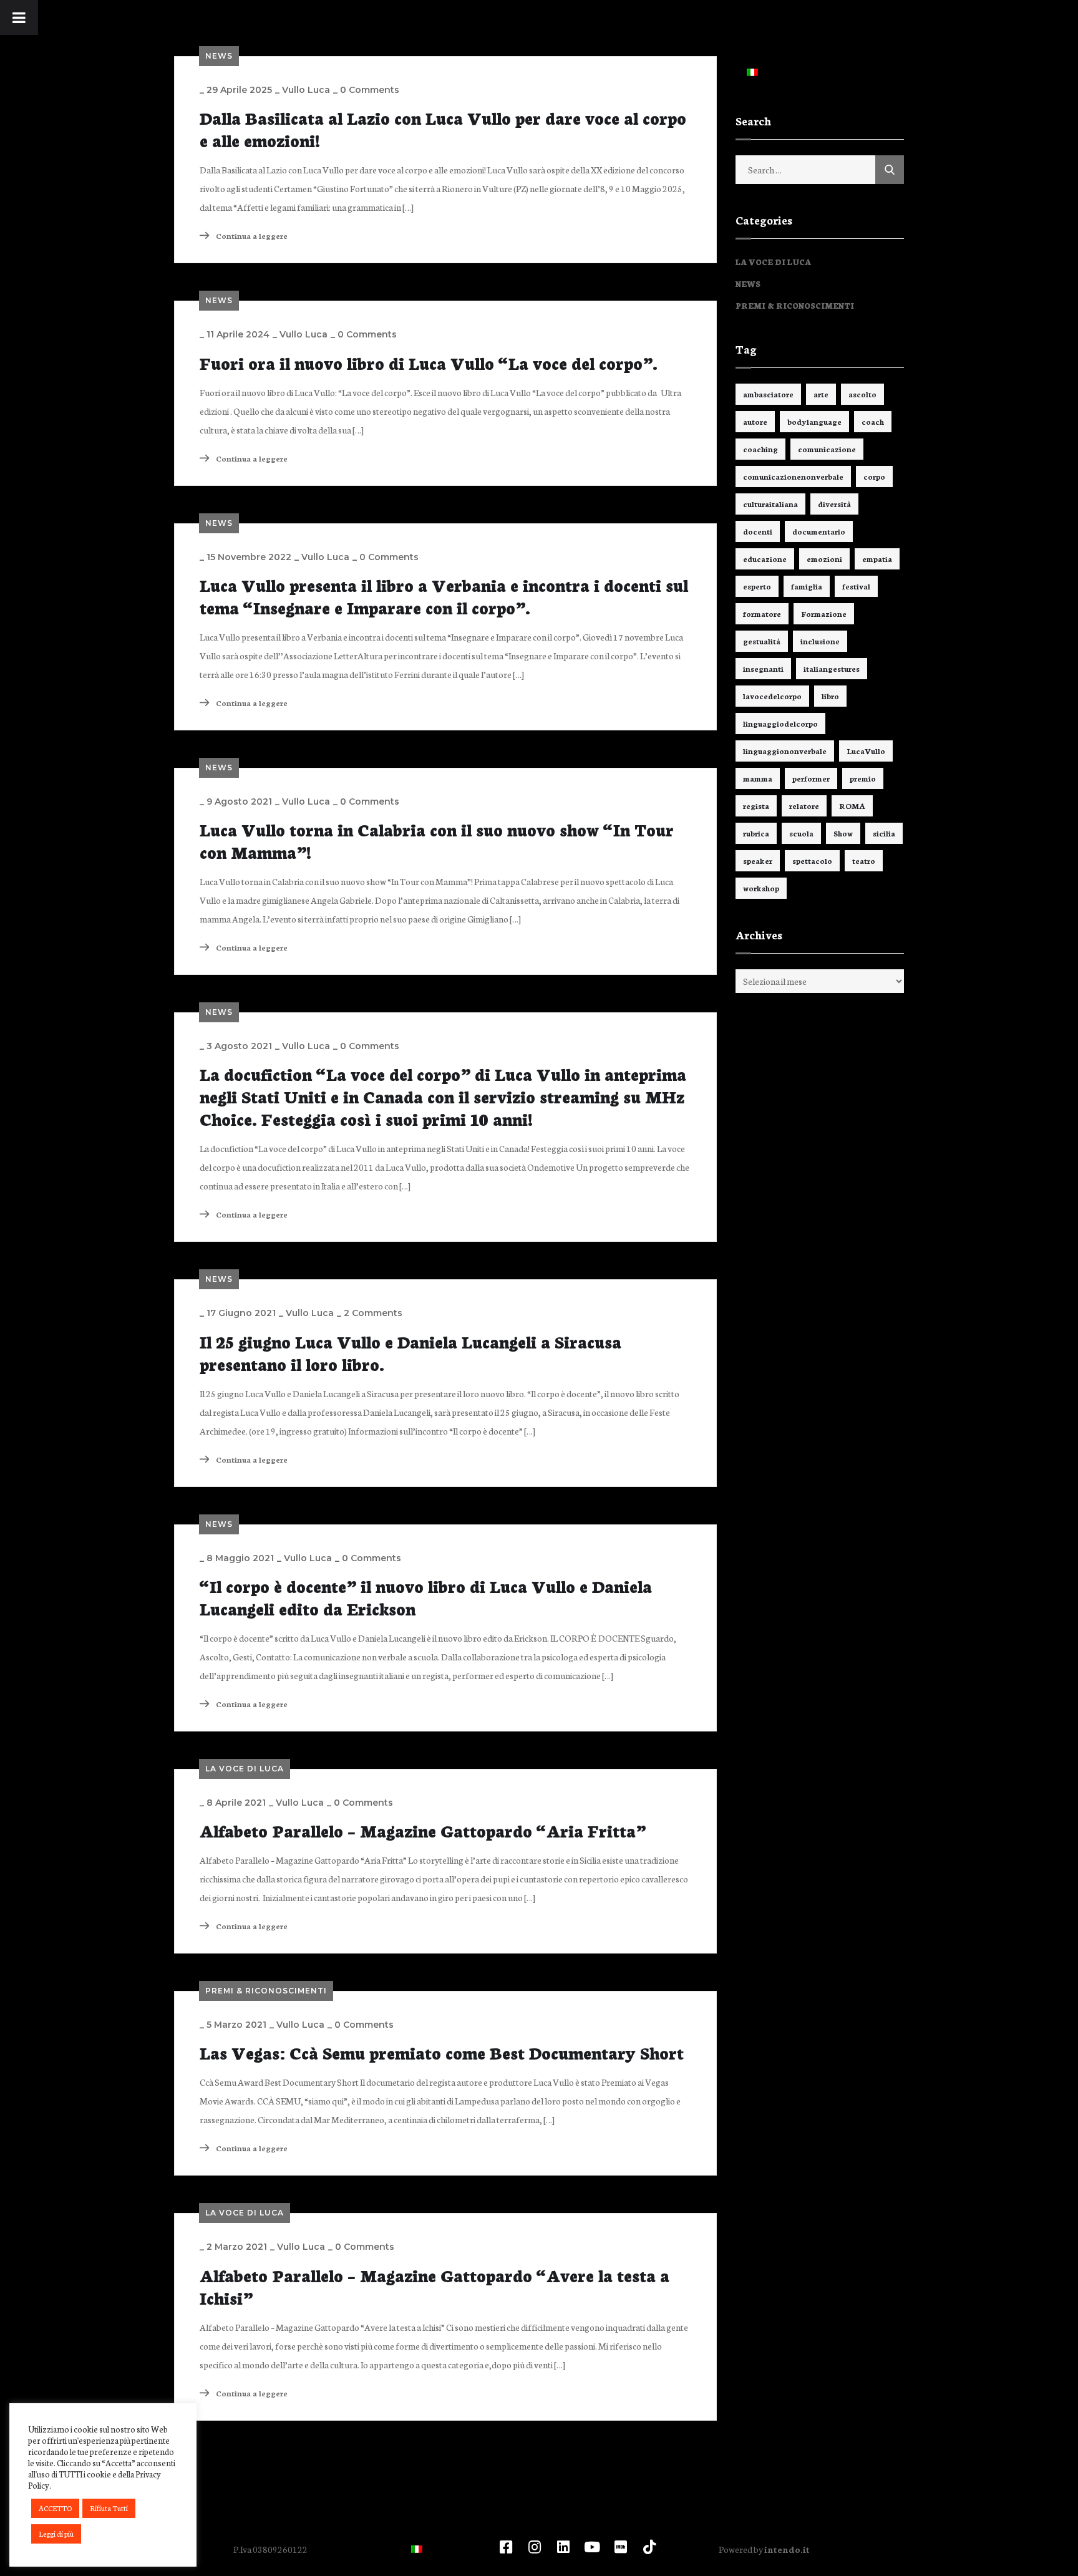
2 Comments (373, 1313)
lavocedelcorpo (772, 696)
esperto (757, 586)
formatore (762, 613)
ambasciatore (768, 394)
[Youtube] (592, 2547)
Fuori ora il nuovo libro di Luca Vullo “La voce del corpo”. (429, 362)
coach (873, 421)
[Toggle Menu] (19, 17)
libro (830, 696)
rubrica (756, 833)
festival (856, 586)
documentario (819, 531)
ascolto (862, 394)
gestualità (762, 641)
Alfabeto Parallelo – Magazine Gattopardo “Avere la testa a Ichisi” (435, 2286)
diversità (834, 504)
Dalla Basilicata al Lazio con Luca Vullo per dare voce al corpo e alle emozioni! (443, 128)
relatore (804, 806)
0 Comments (370, 90)
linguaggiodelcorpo (780, 723)
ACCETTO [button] (55, 2508)
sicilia (884, 833)
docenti (758, 531)
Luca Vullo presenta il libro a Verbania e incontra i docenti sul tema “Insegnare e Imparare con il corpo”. (444, 596)
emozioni (824, 559)
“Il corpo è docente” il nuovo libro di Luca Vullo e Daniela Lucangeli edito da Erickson (426, 1597)
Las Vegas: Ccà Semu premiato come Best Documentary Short (442, 2052)
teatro (864, 860)
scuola (801, 833)
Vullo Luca (306, 90)
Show (843, 833)
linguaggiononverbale (785, 751)
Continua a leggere (251, 235)
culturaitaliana (770, 504)
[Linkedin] (563, 2547)
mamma (758, 778)
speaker (758, 860)
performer (811, 778)
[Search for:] (820, 170)
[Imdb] (621, 2547)
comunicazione (827, 449)
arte (821, 394)
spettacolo (812, 860)
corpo (874, 476)
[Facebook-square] (506, 2547)
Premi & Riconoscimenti (266, 1991)
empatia (877, 559)
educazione (765, 559)
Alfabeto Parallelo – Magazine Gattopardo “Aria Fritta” (423, 1830)
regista (756, 806)
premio (863, 778)
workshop (761, 888)
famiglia (807, 586)
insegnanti (763, 668)
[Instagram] (535, 2547)
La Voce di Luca (245, 1769)
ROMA (852, 806)
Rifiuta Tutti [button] (109, 2508)
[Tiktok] (649, 2547)
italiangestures (832, 668)
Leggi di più (56, 2534)
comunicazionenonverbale (793, 476)
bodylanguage (814, 421)
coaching (760, 449)
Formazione (824, 613)
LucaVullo (866, 751)
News (219, 56)
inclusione (820, 641)
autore (755, 421)
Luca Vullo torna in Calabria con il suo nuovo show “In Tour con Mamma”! (437, 840)
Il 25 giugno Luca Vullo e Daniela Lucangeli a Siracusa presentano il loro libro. (410, 1352)
